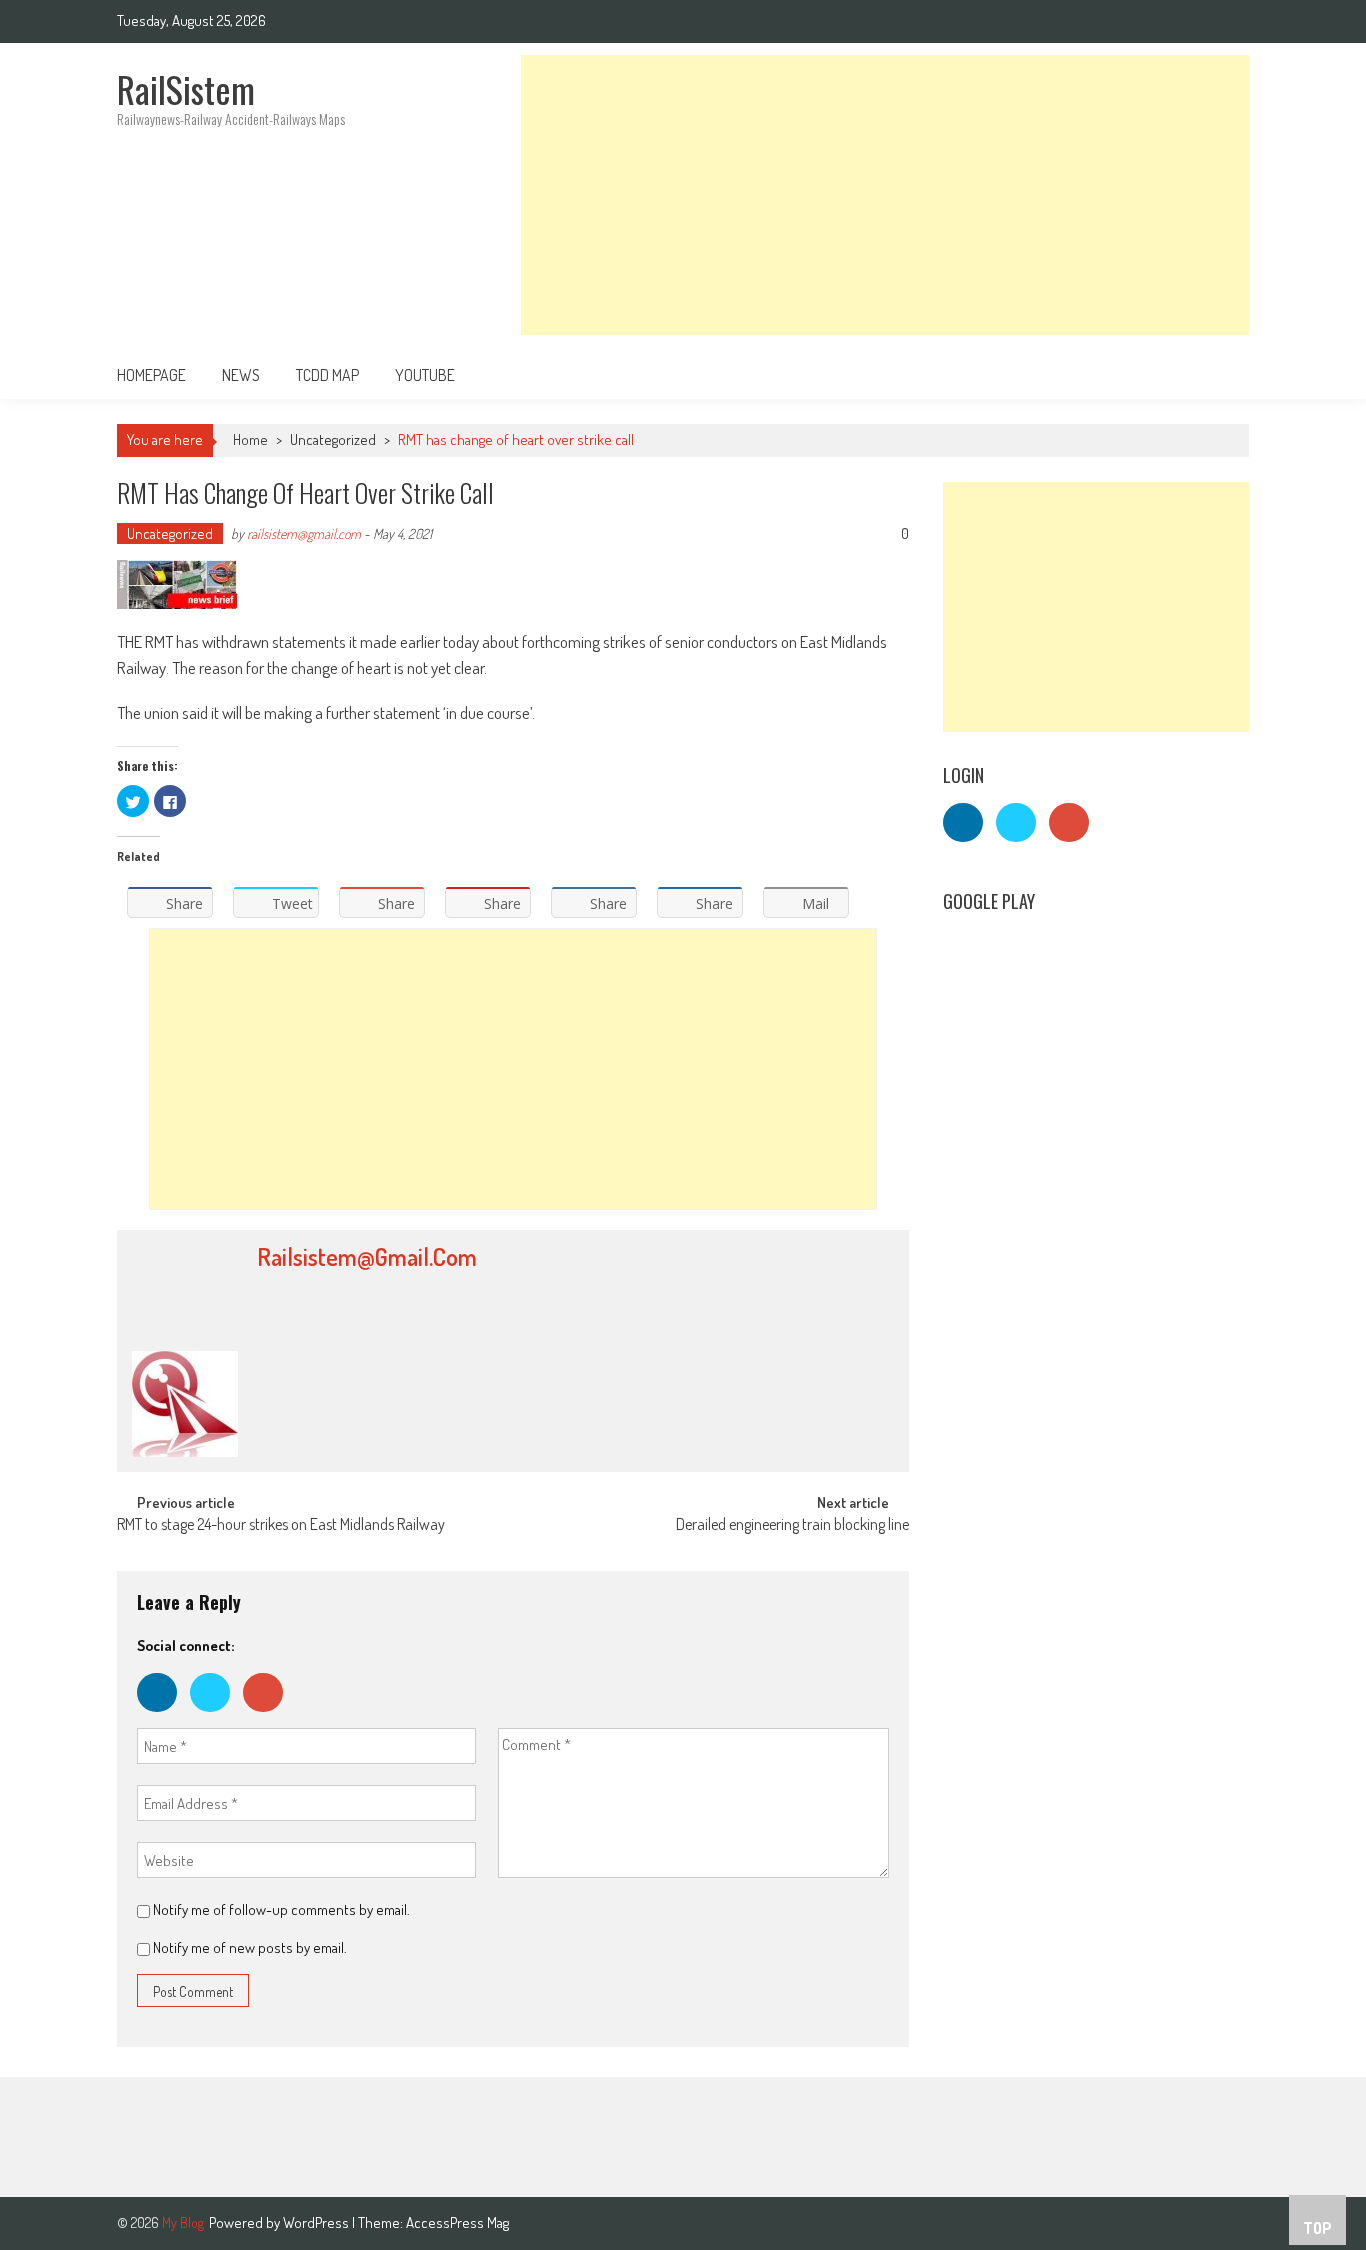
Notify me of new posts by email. (250, 1947)
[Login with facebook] (163, 1716)
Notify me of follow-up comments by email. (281, 1909)
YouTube (425, 375)
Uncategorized (333, 439)
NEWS (241, 375)
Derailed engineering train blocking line (792, 1526)
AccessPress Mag (457, 2222)
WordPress (317, 2222)
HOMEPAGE (151, 375)
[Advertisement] (885, 195)
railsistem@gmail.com (304, 533)
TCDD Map (327, 375)
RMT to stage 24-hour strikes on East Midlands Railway (281, 1526)
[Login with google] (268, 1716)
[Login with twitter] (216, 1716)
